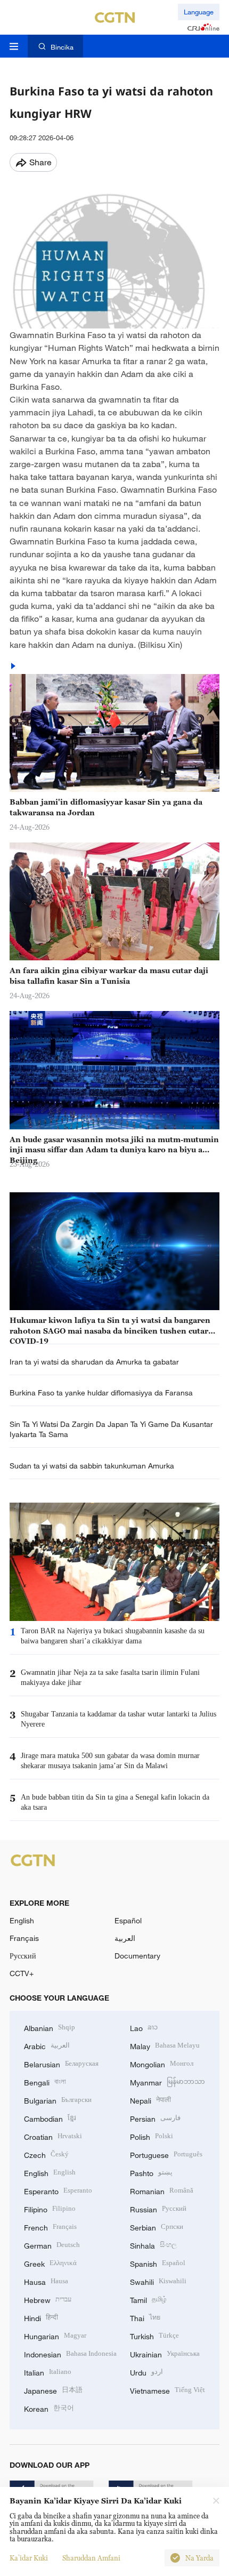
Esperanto (58, 2190)
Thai (145, 2317)
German (52, 2245)
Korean (49, 2408)
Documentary (137, 1956)
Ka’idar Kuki (29, 2558)
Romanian (162, 2190)
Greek (50, 2263)
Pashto (151, 2172)
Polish (152, 2136)
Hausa (46, 2281)
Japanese (53, 2390)
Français (24, 1938)
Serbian (157, 2226)
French (50, 2226)
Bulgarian (58, 2100)
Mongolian (162, 2063)
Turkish (154, 2335)
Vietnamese (167, 2390)
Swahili (158, 2281)
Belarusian (61, 2063)
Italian (48, 2372)
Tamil (148, 2299)
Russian (158, 2208)
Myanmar (167, 2081)
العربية (125, 1938)
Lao (144, 2027)
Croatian (53, 2136)
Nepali (150, 2100)
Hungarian (55, 2335)
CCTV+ (22, 1973)
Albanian (50, 2027)
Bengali (45, 2081)
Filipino (50, 2208)
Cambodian (50, 2118)
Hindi (41, 2317)
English (22, 1920)
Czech (46, 2154)
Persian (155, 2118)
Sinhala (153, 2245)
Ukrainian (165, 2353)
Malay (165, 2045)
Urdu (146, 2372)
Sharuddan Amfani (91, 2558)
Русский (23, 1956)
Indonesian (70, 2353)
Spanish (158, 2263)
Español (128, 1920)
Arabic (47, 2045)
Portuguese (166, 2154)
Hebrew (48, 2299)
